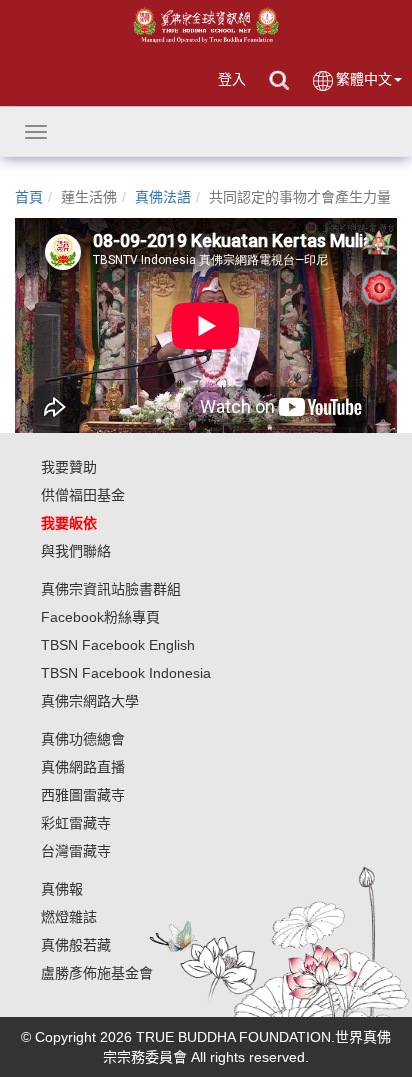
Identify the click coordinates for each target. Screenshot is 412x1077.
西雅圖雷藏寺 (83, 795)
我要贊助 (69, 467)
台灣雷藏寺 (76, 851)
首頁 (29, 197)
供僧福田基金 (83, 495)
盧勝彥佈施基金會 (97, 973)
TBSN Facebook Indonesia (126, 673)
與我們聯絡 (76, 551)
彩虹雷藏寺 (76, 823)
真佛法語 (163, 197)
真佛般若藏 (76, 945)
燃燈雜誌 (69, 917)
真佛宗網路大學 (90, 701)
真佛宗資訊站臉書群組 (111, 589)
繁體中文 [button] (364, 79)
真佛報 (62, 889)
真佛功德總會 (83, 739)
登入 (232, 79)
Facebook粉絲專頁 (100, 617)
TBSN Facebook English (118, 645)
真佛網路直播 (83, 767)
